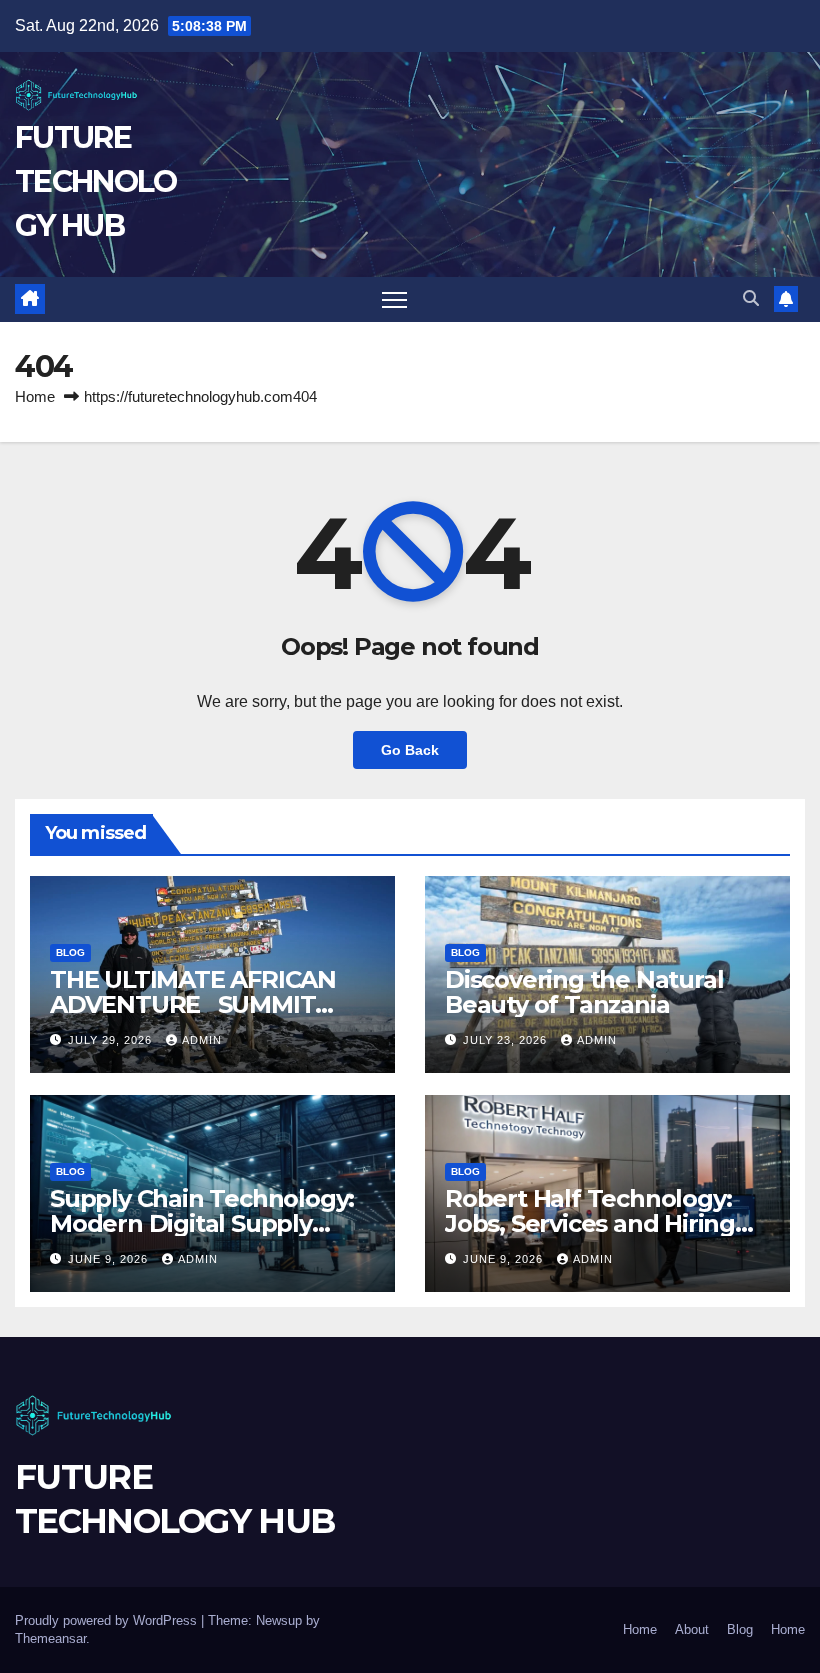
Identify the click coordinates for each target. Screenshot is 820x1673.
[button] (751, 298)
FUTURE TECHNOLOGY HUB (95, 181)
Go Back (410, 750)
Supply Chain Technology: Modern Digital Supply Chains (202, 1223)
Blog (70, 952)
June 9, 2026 (110, 1259)
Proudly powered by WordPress (108, 1620)
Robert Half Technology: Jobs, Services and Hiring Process (590, 1223)
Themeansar (50, 1638)
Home (35, 396)
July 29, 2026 (112, 1040)
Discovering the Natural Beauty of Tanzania (584, 992)
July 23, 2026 (507, 1040)
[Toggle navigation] (394, 299)
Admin (202, 1040)
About (692, 1629)
